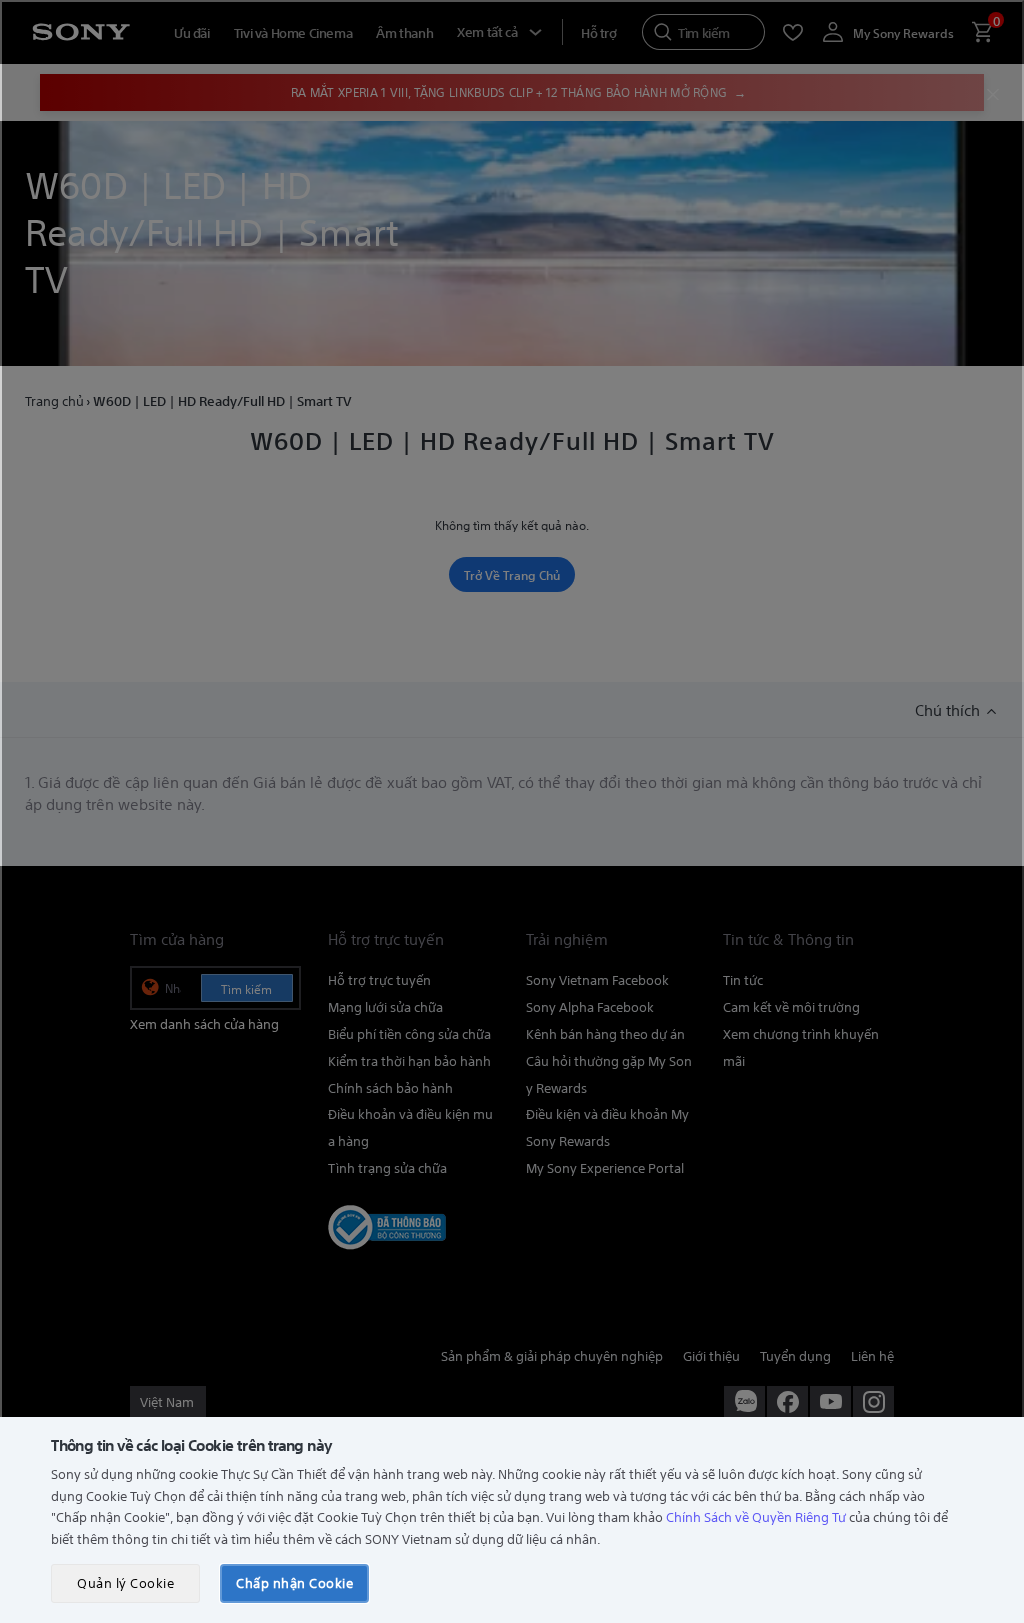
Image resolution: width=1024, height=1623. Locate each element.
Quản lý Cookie (125, 1582)
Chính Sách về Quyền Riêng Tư (756, 1516)
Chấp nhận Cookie (294, 1582)
